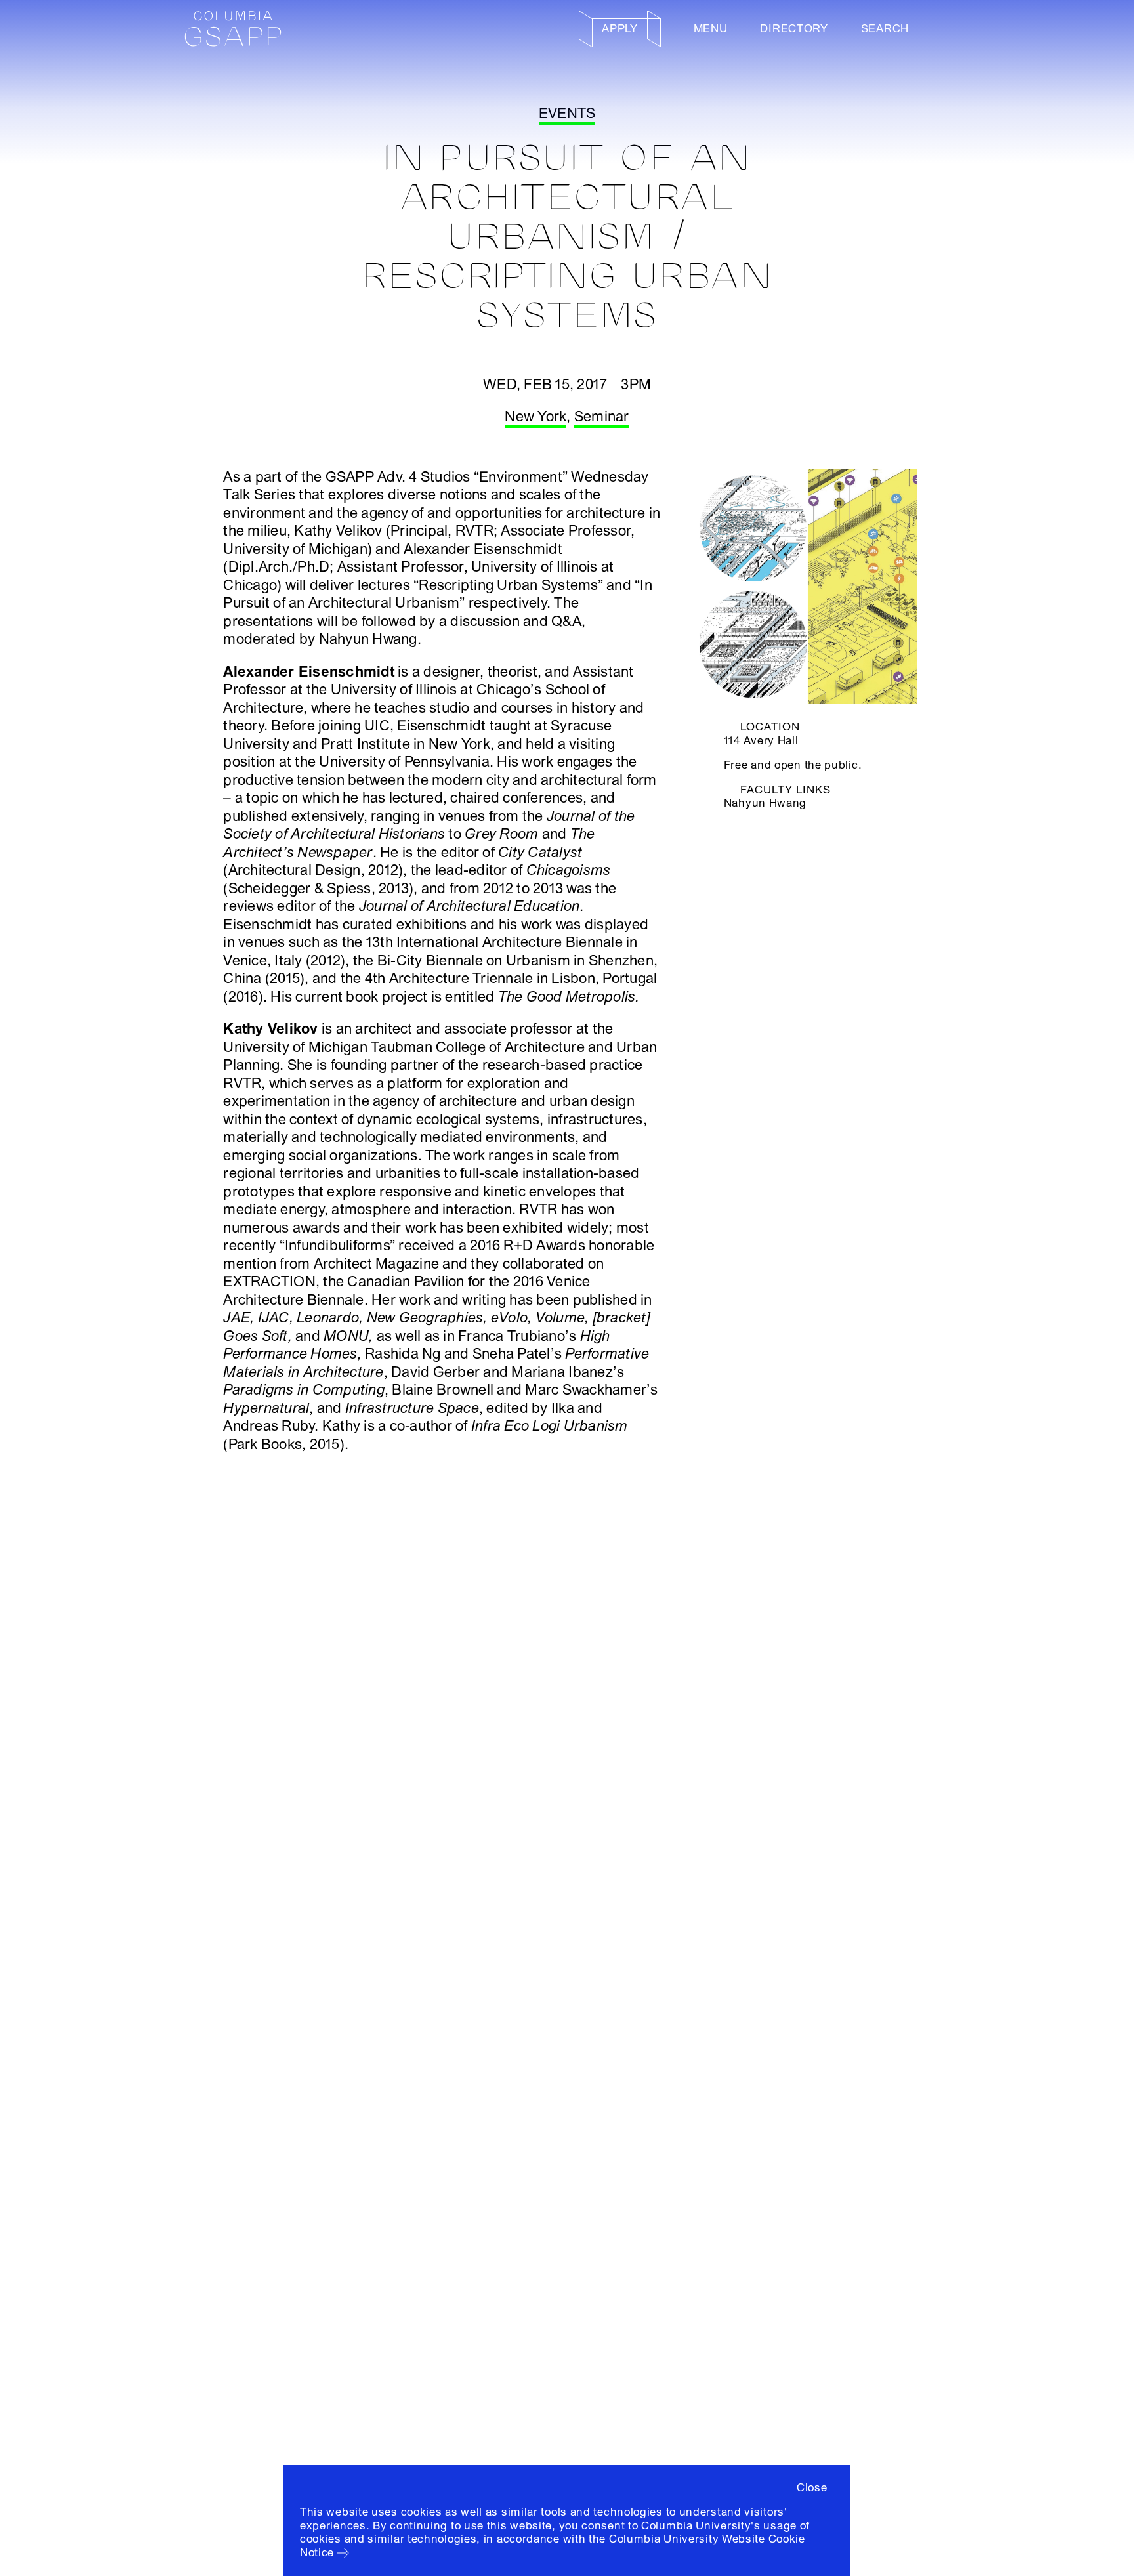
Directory (794, 29)
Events (567, 114)
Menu (711, 29)
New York (535, 417)
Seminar (602, 417)
